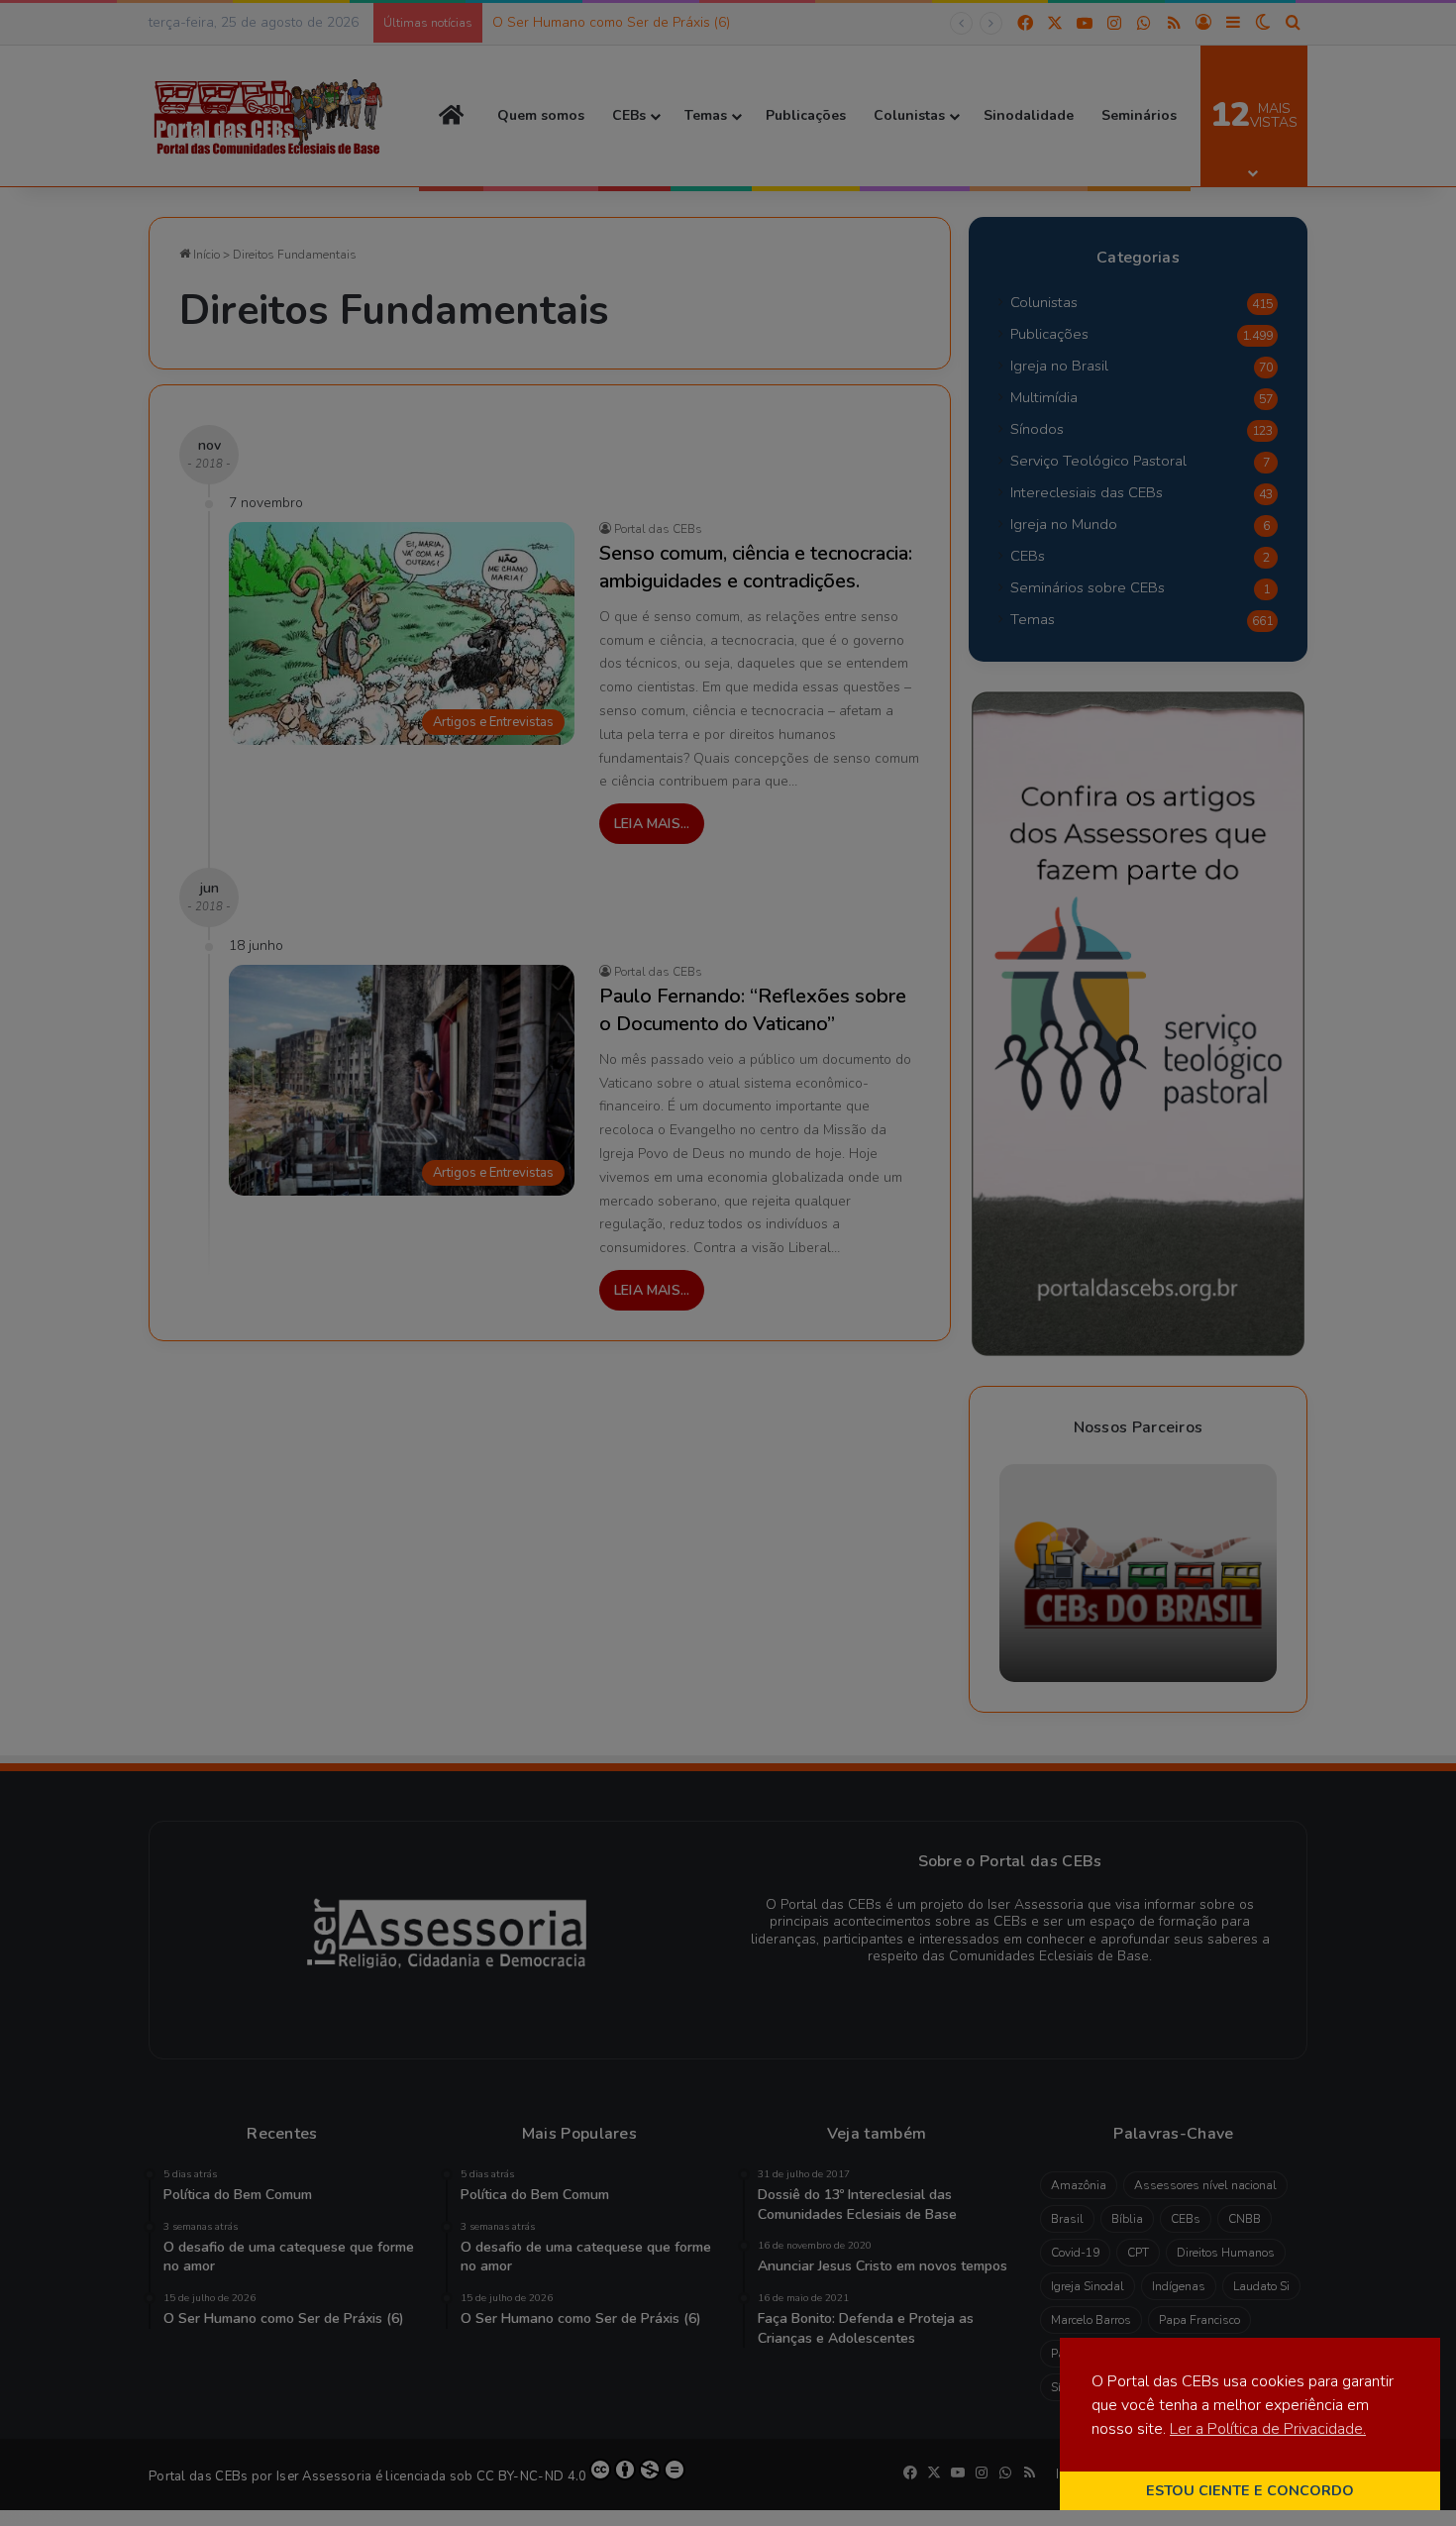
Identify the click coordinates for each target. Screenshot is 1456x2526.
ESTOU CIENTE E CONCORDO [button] (1250, 2490)
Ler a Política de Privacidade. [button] (1268, 2429)
